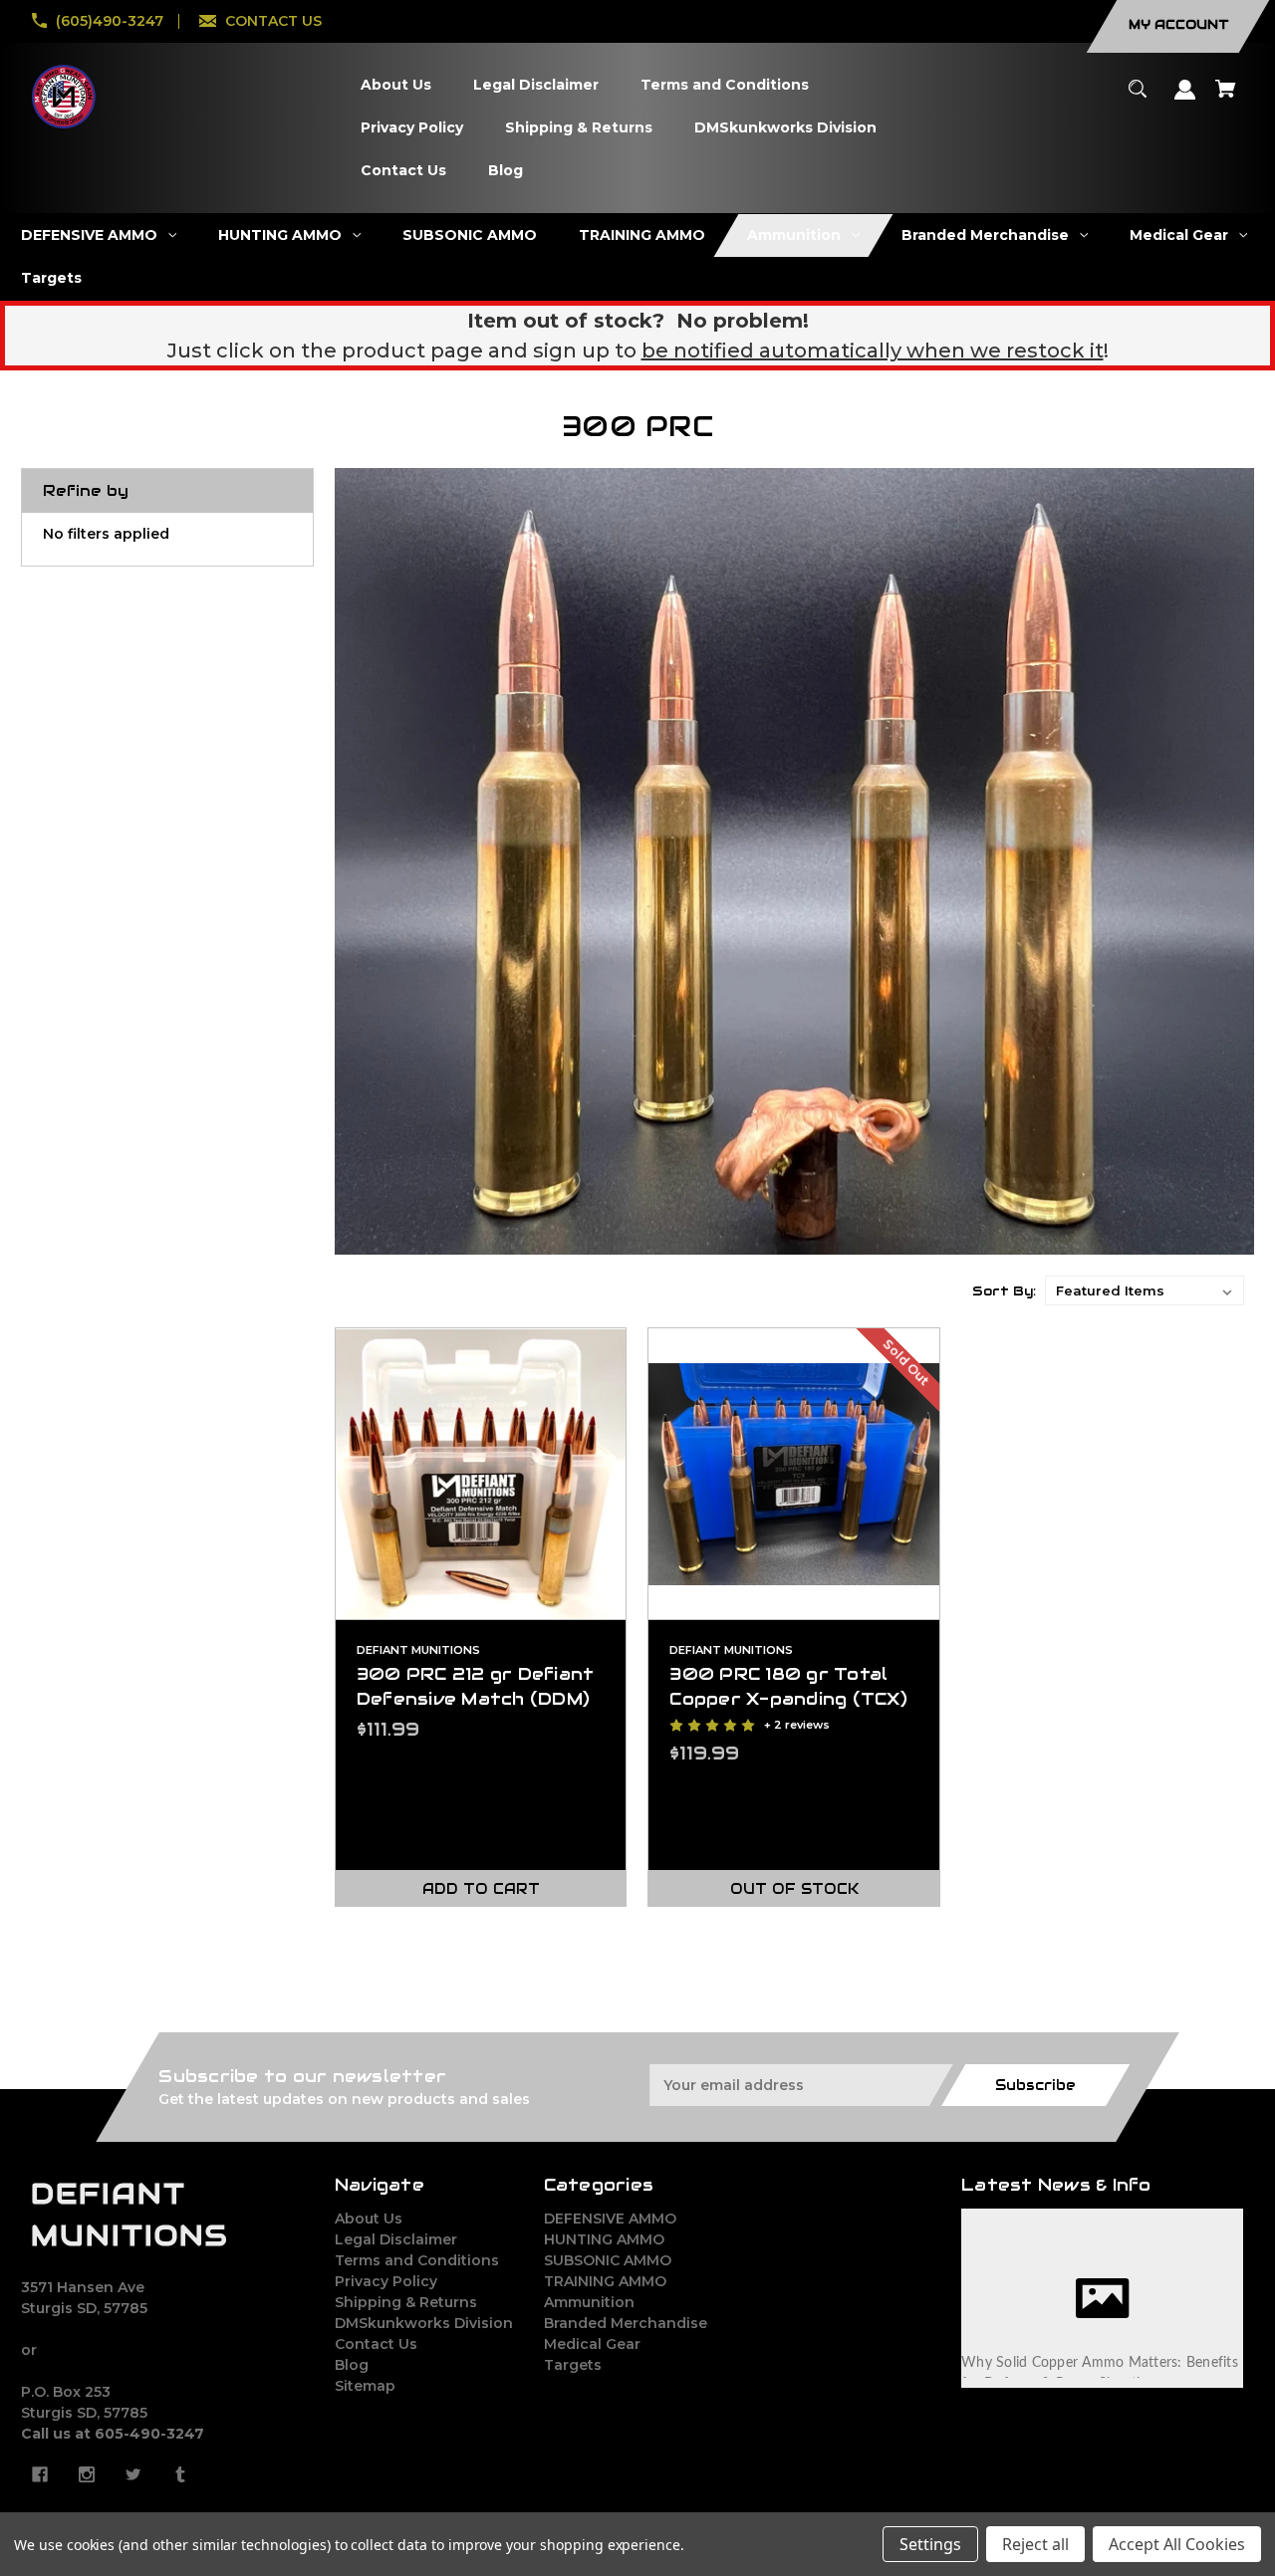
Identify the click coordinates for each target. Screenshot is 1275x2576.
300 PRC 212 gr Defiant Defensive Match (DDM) (476, 1686)
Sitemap (365, 2386)
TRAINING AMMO (605, 2281)
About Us (369, 2219)
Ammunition (589, 2302)
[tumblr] (180, 2474)
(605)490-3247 (110, 21)
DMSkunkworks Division (424, 2323)
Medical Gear (592, 2344)
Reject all (1035, 2544)
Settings (930, 2544)
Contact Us (376, 2344)
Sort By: (1004, 1291)
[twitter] (133, 2474)
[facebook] (40, 2474)
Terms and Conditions (417, 2260)
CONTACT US (273, 21)
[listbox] (1145, 1290)
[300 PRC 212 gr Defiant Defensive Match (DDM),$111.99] (481, 1474)
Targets (573, 2365)
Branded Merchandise (626, 2323)
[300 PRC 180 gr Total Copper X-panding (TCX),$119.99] (794, 1474)
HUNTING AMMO (604, 2239)
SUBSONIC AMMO (608, 2260)
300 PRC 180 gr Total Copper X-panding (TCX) (788, 1686)
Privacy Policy (386, 2281)
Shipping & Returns (406, 2302)
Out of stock (794, 1889)
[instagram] (87, 2474)
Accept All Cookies (1177, 2544)
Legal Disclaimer (396, 2239)
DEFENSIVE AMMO (610, 2219)
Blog (352, 2365)
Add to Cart (481, 1889)
